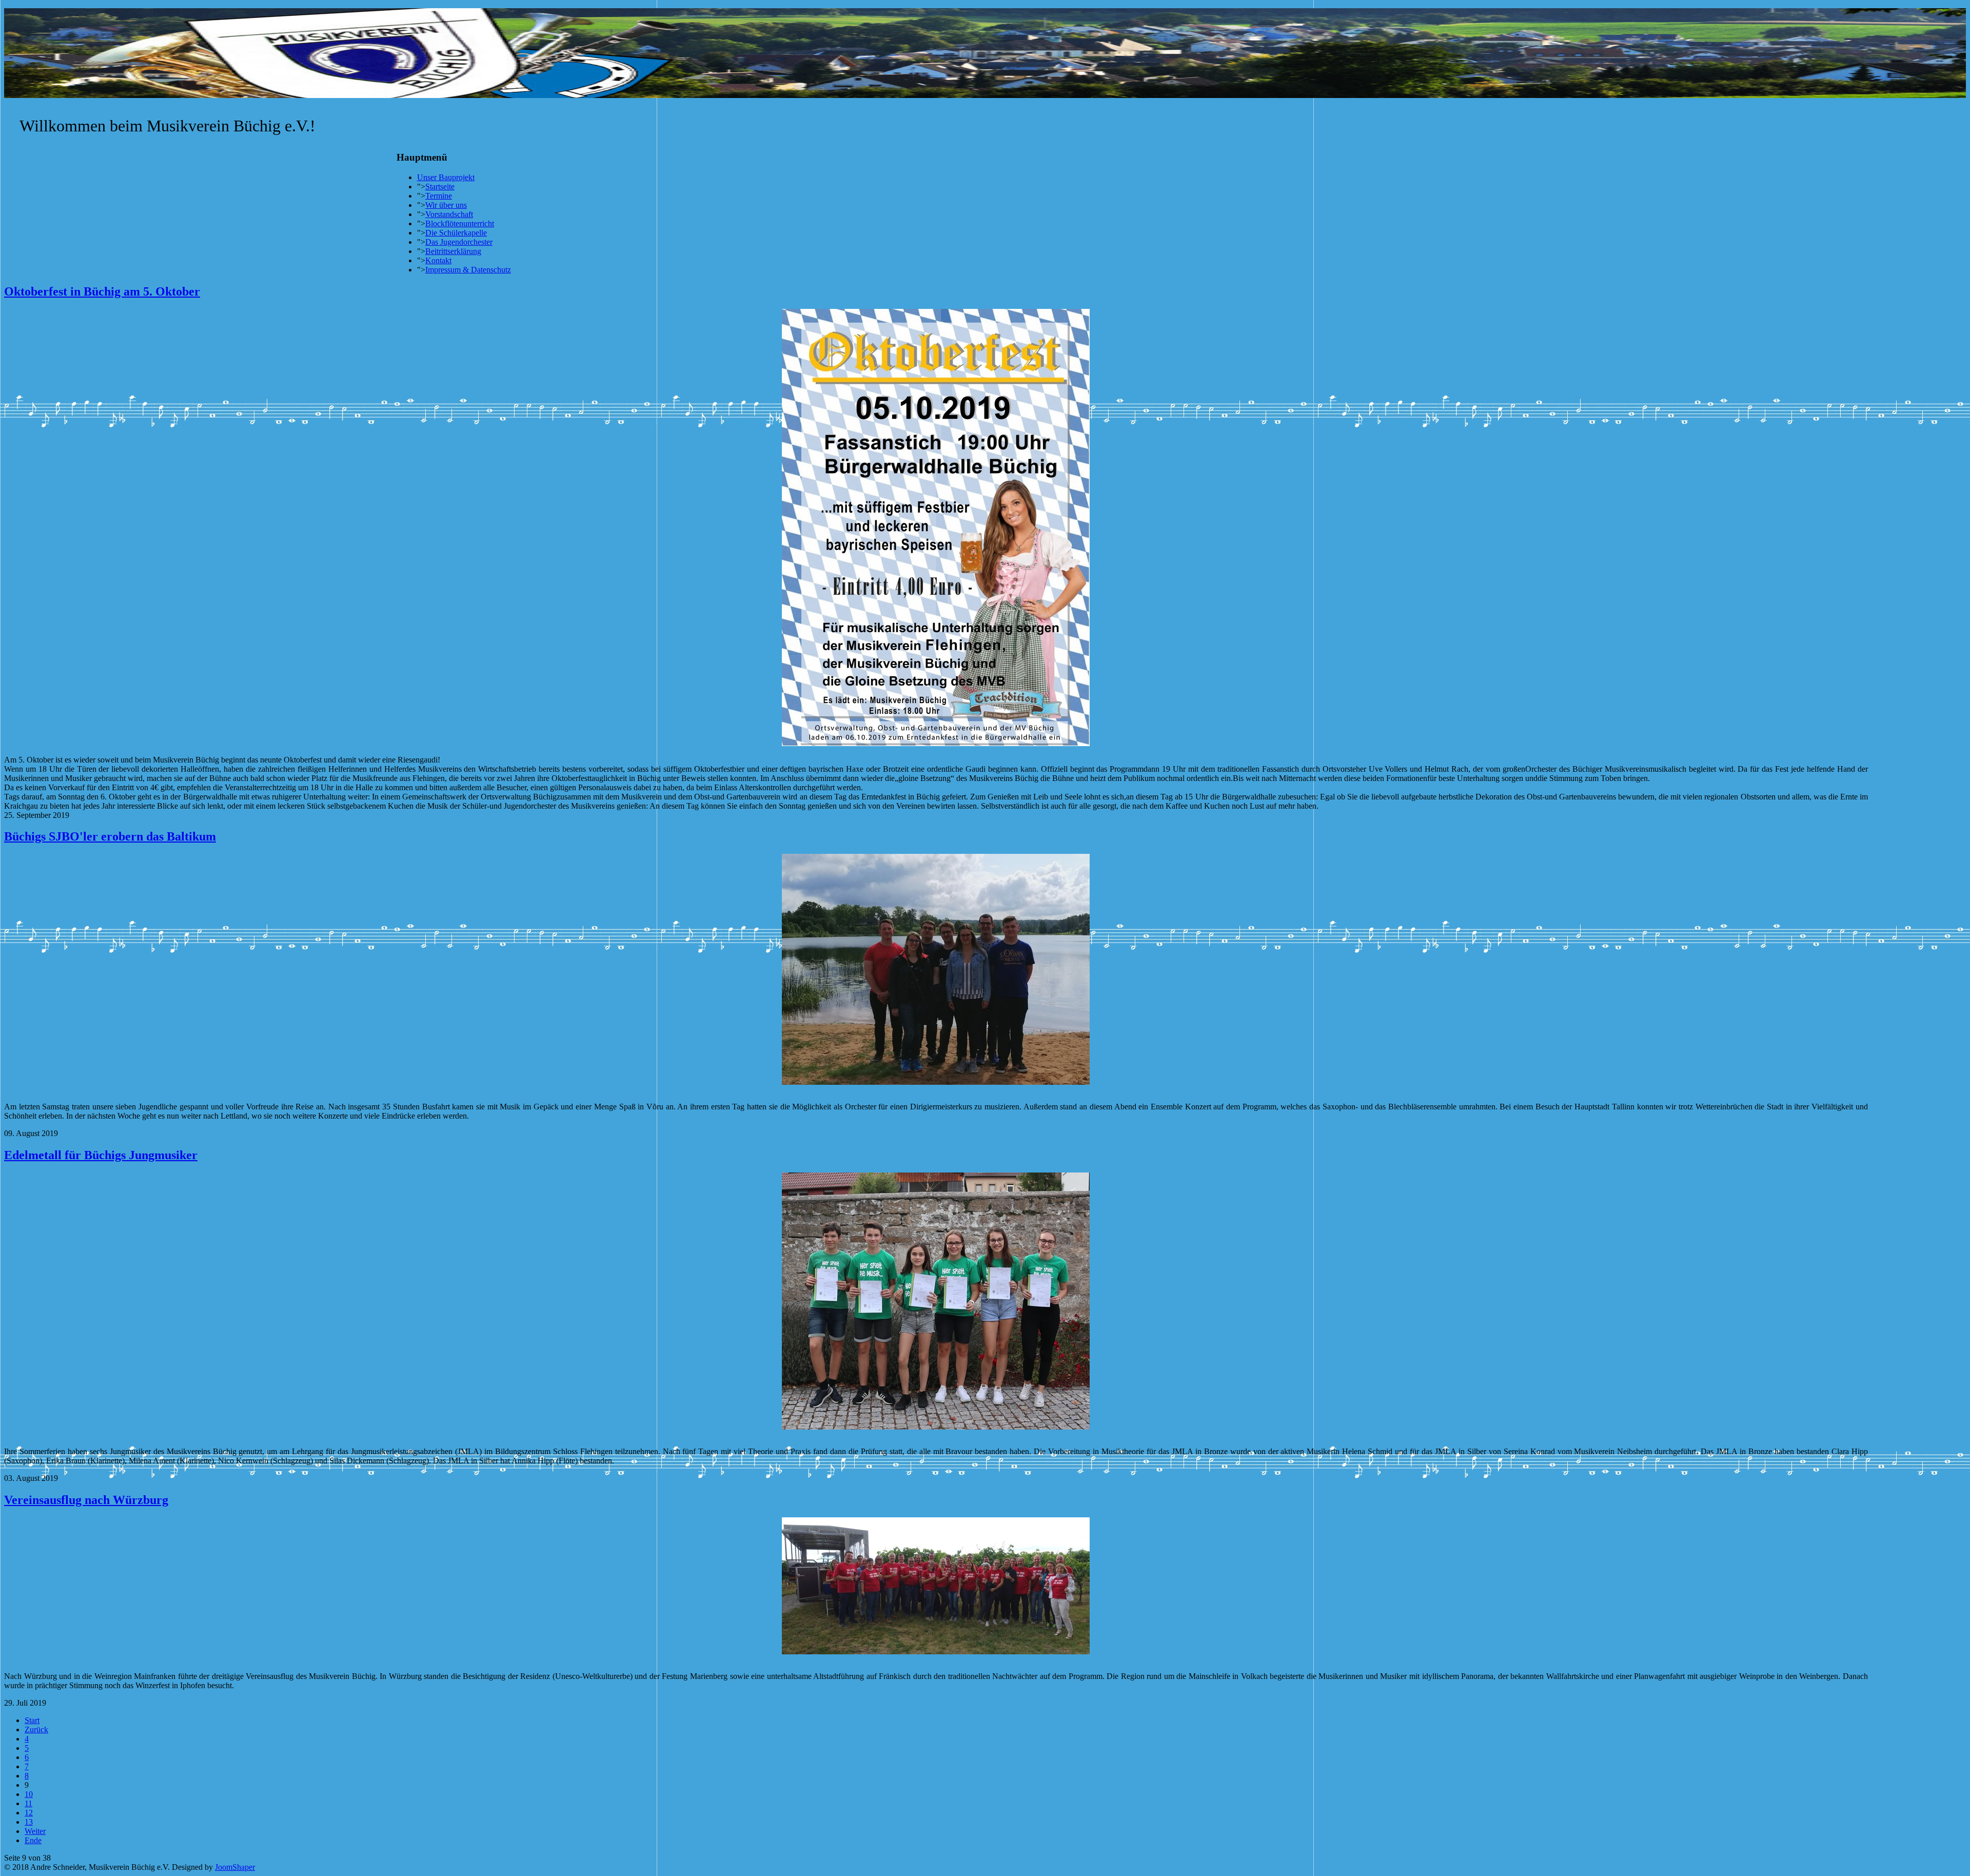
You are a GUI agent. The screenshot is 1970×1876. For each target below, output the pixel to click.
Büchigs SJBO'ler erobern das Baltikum (110, 836)
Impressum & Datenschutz (468, 270)
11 (28, 1803)
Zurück (36, 1730)
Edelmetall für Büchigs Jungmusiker (101, 1155)
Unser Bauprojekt (446, 177)
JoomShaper (235, 1867)
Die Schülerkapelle (456, 233)
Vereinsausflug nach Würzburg (86, 1500)
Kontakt (438, 260)
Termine (439, 196)
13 (29, 1822)
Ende (33, 1840)
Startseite (440, 187)
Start (32, 1720)
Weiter (35, 1831)
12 (29, 1813)
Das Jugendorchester (459, 242)
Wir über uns (446, 205)
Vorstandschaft (449, 214)
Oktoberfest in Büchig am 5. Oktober (102, 291)
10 (29, 1794)
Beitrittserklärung (453, 251)
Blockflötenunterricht (460, 223)
